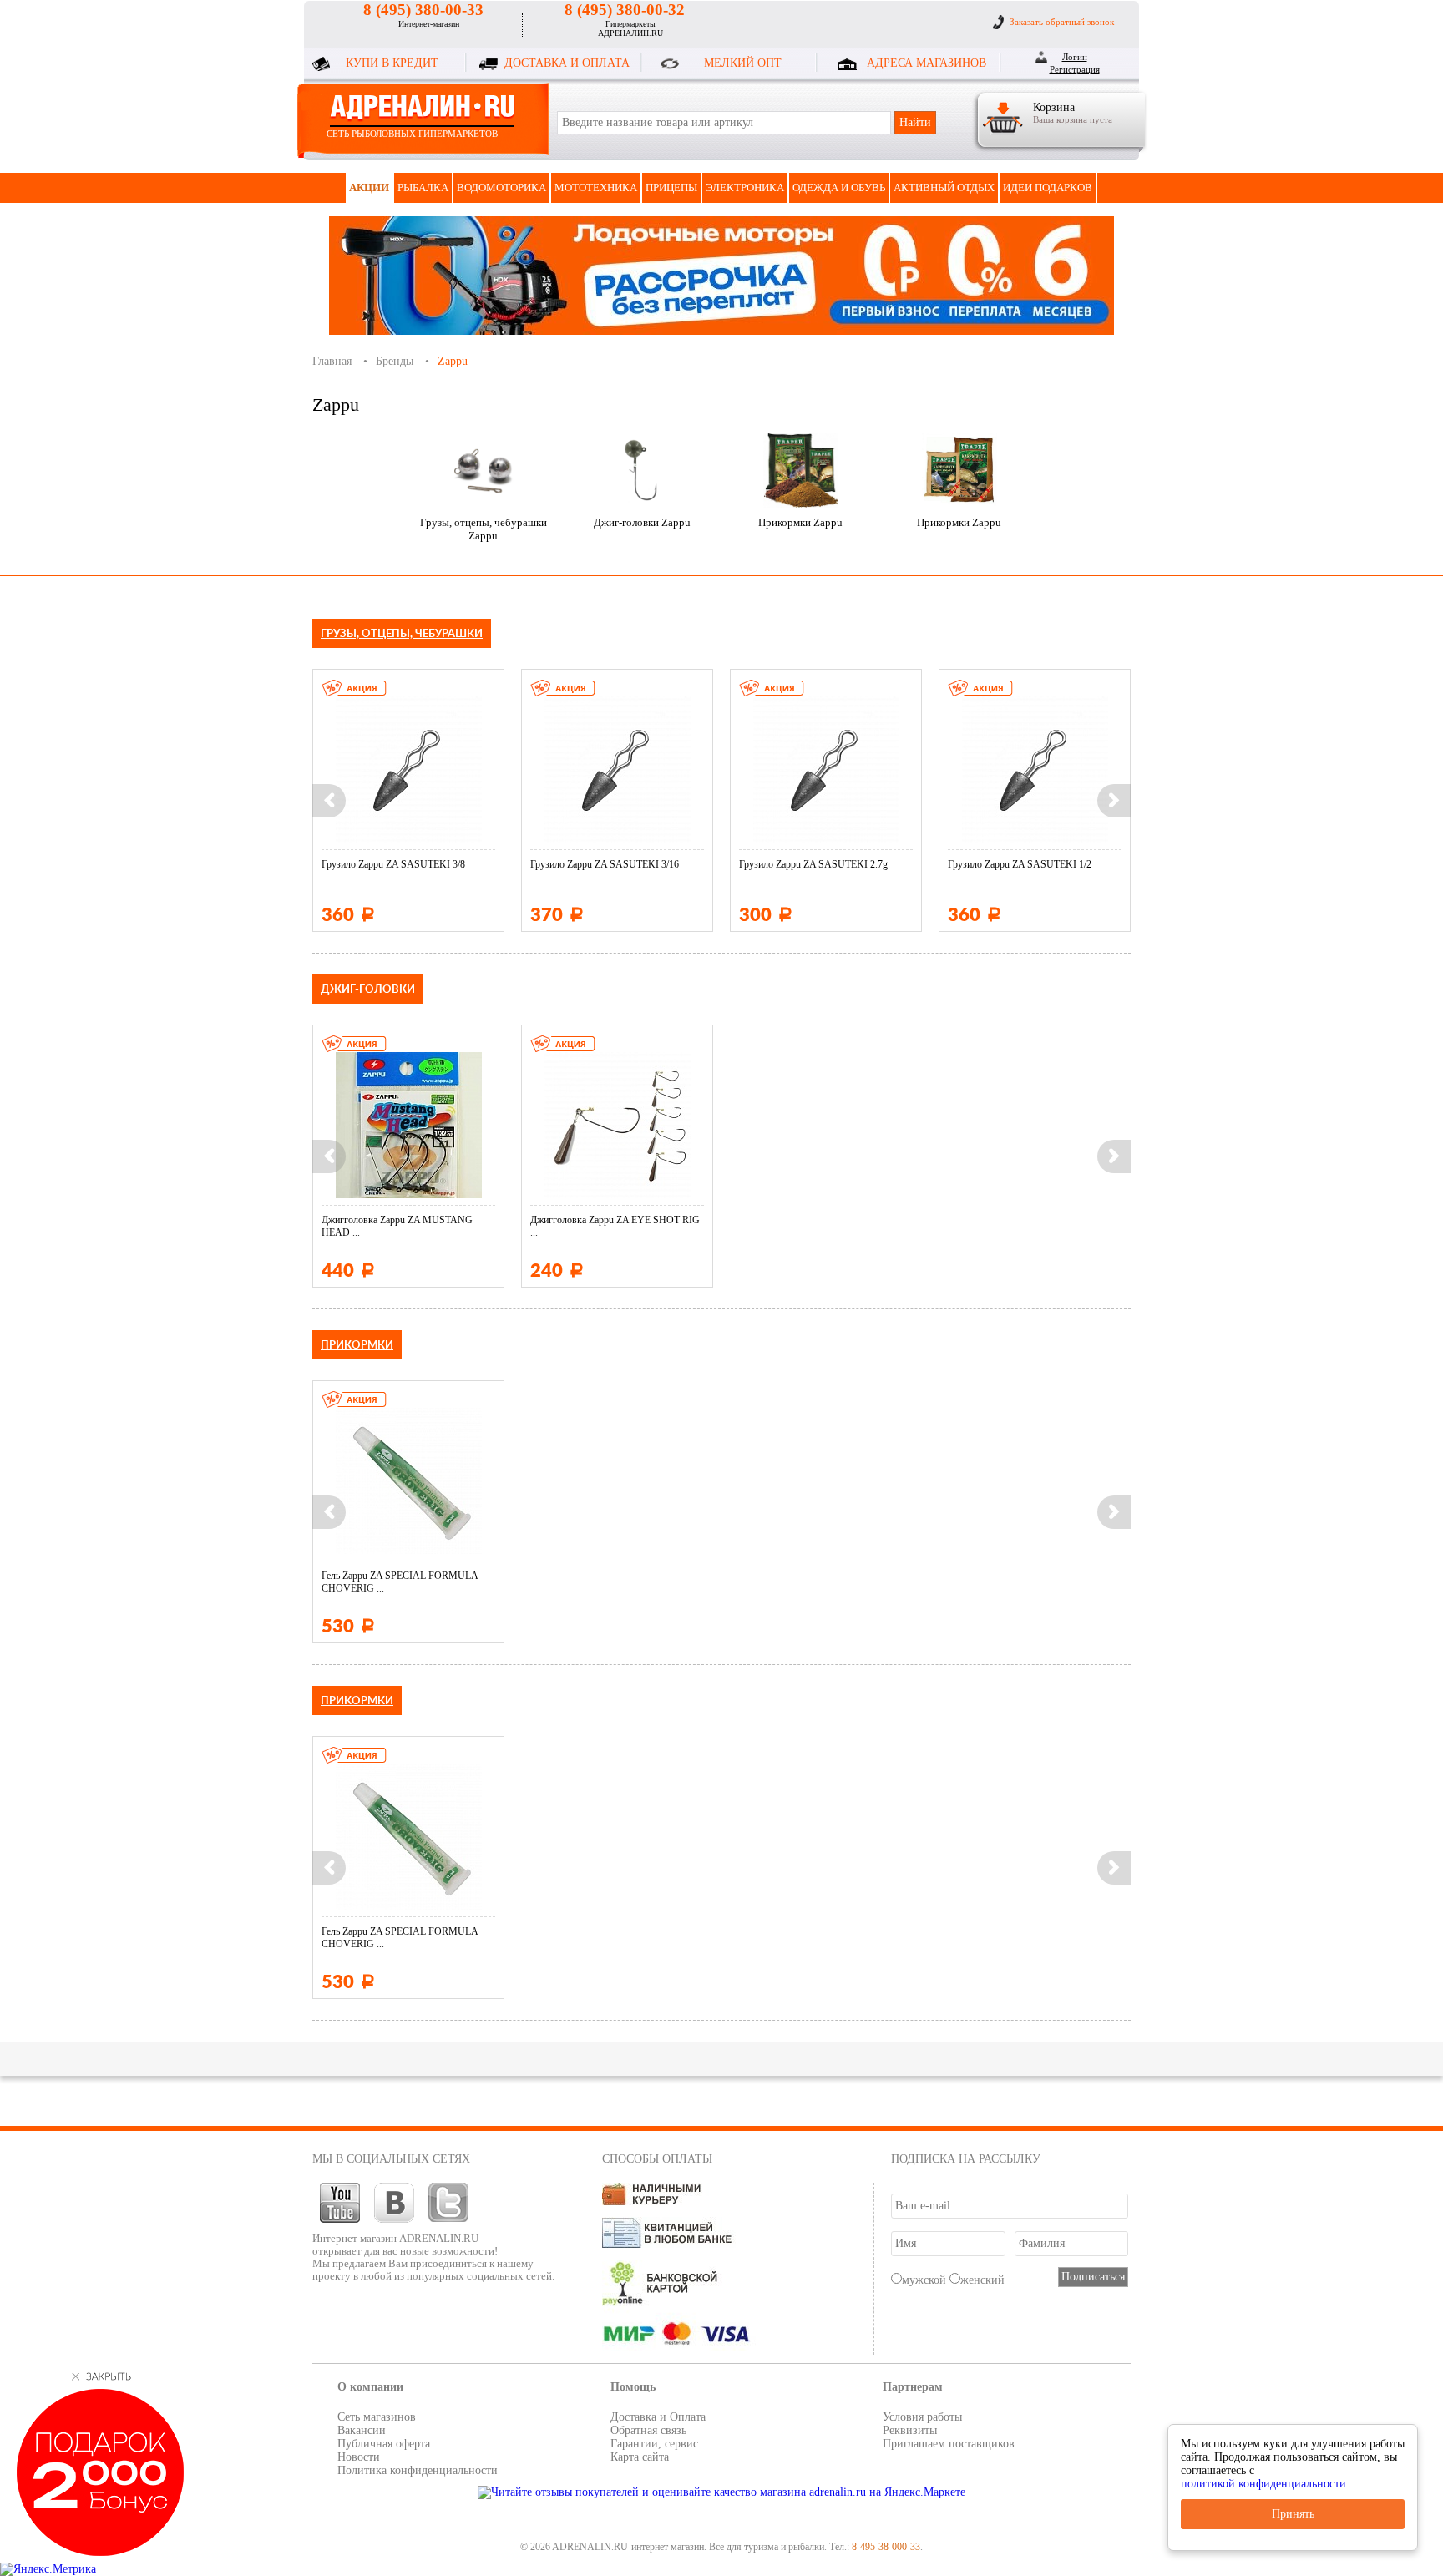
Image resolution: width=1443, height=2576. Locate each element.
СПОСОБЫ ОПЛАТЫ (657, 2159)
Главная (332, 361)
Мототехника (596, 187)
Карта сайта (640, 2457)
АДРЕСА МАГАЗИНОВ (927, 63)
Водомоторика (501, 187)
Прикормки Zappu (800, 522)
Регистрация (1075, 69)
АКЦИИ (369, 187)
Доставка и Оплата (658, 2417)
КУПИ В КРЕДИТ (392, 63)
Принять (1293, 2514)
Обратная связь (648, 2430)
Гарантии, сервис (654, 2444)
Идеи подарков (1048, 187)
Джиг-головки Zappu (642, 522)
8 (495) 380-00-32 (625, 10)
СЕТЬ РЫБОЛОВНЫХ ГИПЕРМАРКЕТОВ (412, 134)
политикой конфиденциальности (1263, 2484)
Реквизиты (910, 2430)
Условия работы (922, 2417)
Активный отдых (944, 187)
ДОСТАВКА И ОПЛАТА (567, 63)
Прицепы (671, 187)
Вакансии (362, 2430)
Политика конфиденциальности (418, 2470)
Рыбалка (423, 187)
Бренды (395, 361)
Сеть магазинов (377, 2417)
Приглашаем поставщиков (949, 2444)
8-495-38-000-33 (886, 2547)
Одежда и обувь (839, 187)
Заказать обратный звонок (1062, 22)
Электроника (745, 187)
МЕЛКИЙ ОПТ (743, 63)
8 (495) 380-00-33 (423, 10)
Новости (359, 2457)
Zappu (453, 361)
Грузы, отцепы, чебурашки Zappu (484, 529)
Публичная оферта (384, 2444)
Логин (1075, 57)
